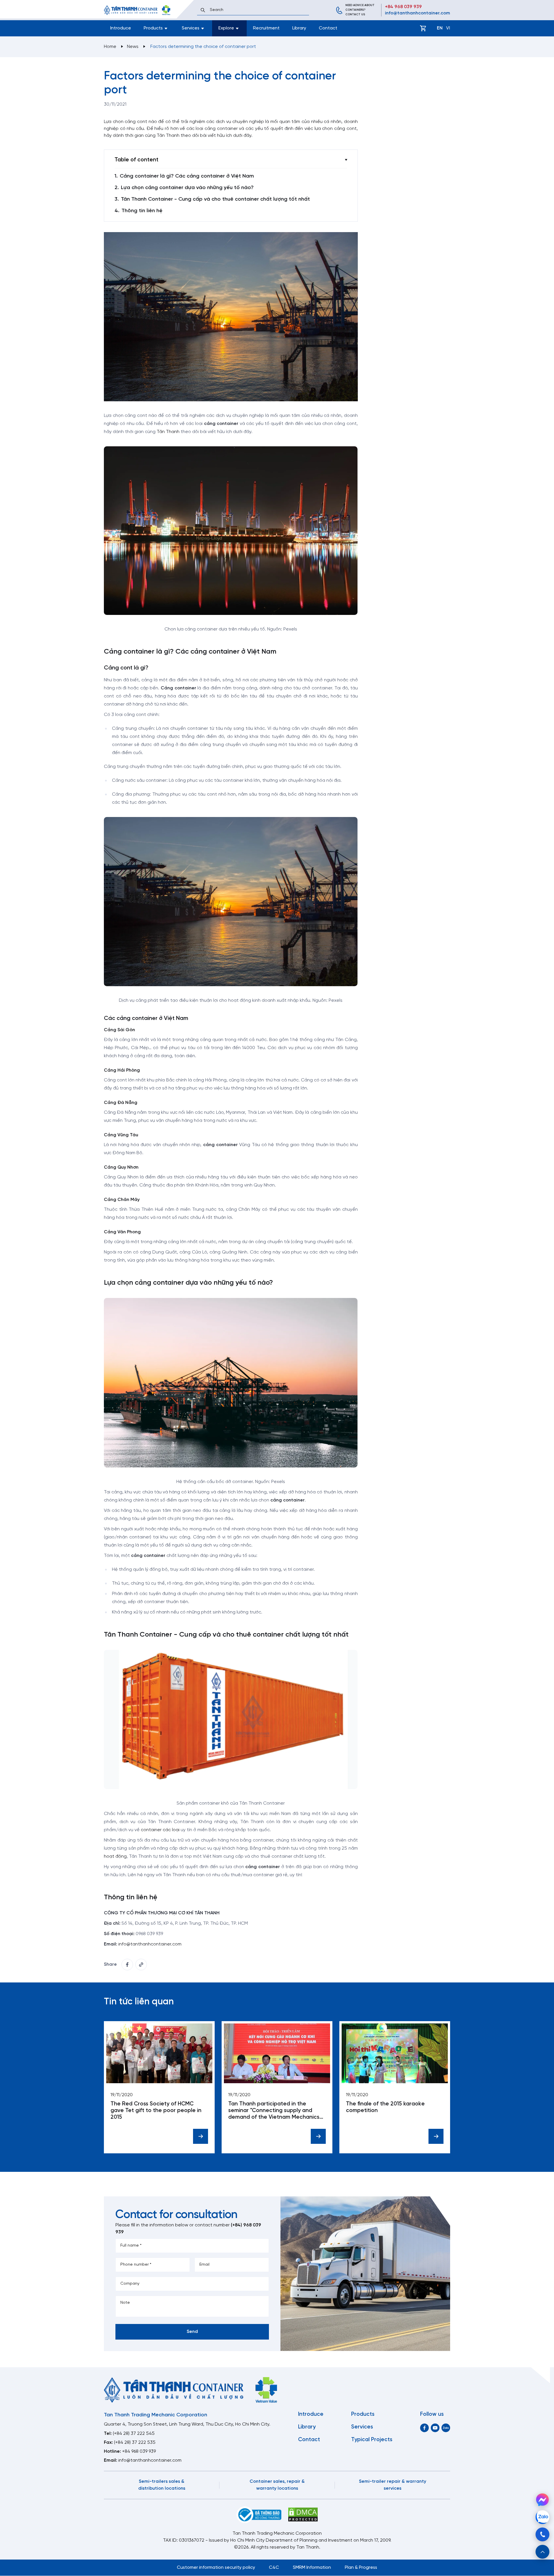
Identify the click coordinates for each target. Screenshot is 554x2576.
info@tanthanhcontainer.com (418, 13)
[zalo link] (446, 2428)
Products (363, 2414)
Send (192, 2332)
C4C (274, 2567)
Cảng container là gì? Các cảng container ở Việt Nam (187, 176)
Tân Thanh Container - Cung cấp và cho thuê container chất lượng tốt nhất (215, 199)
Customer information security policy (216, 2567)
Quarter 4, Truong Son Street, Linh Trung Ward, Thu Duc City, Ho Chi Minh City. (187, 2424)
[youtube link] (435, 2428)
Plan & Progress (361, 2567)
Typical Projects (372, 2440)
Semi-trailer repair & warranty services (393, 2485)
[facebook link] (127, 1965)
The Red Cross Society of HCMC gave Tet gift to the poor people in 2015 (156, 2111)
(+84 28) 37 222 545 (134, 2434)
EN (440, 28)
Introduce (121, 28)
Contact (328, 28)
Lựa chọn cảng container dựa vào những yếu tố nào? (187, 188)
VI (448, 28)
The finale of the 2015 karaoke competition (385, 2107)
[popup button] (542, 2552)
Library (299, 28)
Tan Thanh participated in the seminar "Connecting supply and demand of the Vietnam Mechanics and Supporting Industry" (274, 2111)
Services (362, 2427)
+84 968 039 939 (403, 7)
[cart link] (423, 28)
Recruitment (266, 28)
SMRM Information (312, 2567)
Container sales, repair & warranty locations (277, 2485)
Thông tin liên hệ (142, 211)
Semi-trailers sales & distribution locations (162, 2485)
